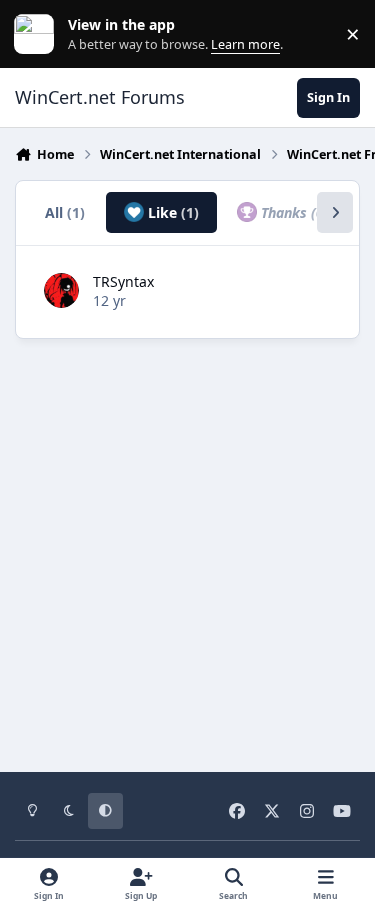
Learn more (38, 34)
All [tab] (65, 212)
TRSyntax (123, 281)
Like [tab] (171, 212)
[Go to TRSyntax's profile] (61, 290)
